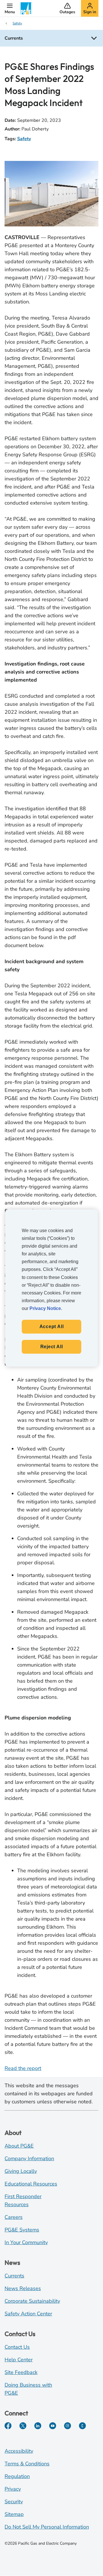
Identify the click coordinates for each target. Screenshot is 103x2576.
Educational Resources (31, 2184)
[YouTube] (53, 2426)
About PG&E (19, 2146)
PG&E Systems (22, 2230)
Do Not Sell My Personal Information (47, 2527)
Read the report (23, 2068)
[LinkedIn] (38, 2426)
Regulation (17, 2476)
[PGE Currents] (82, 2426)
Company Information (29, 2158)
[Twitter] (23, 2426)
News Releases (23, 2288)
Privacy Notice (45, 1308)
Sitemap (14, 2514)
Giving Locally (21, 2171)
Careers (14, 2217)
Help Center (19, 2360)
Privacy (13, 2489)
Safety (24, 139)
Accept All (52, 1327)
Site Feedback (21, 2372)
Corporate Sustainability (32, 2301)
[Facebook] (8, 2426)
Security (14, 2502)
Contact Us (17, 2347)
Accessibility (19, 2451)
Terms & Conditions (27, 2464)
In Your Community (26, 2242)
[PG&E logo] (26, 8)
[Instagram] (68, 2426)
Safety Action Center (28, 2314)
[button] (10, 8)
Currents (14, 2276)
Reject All (52, 1347)
